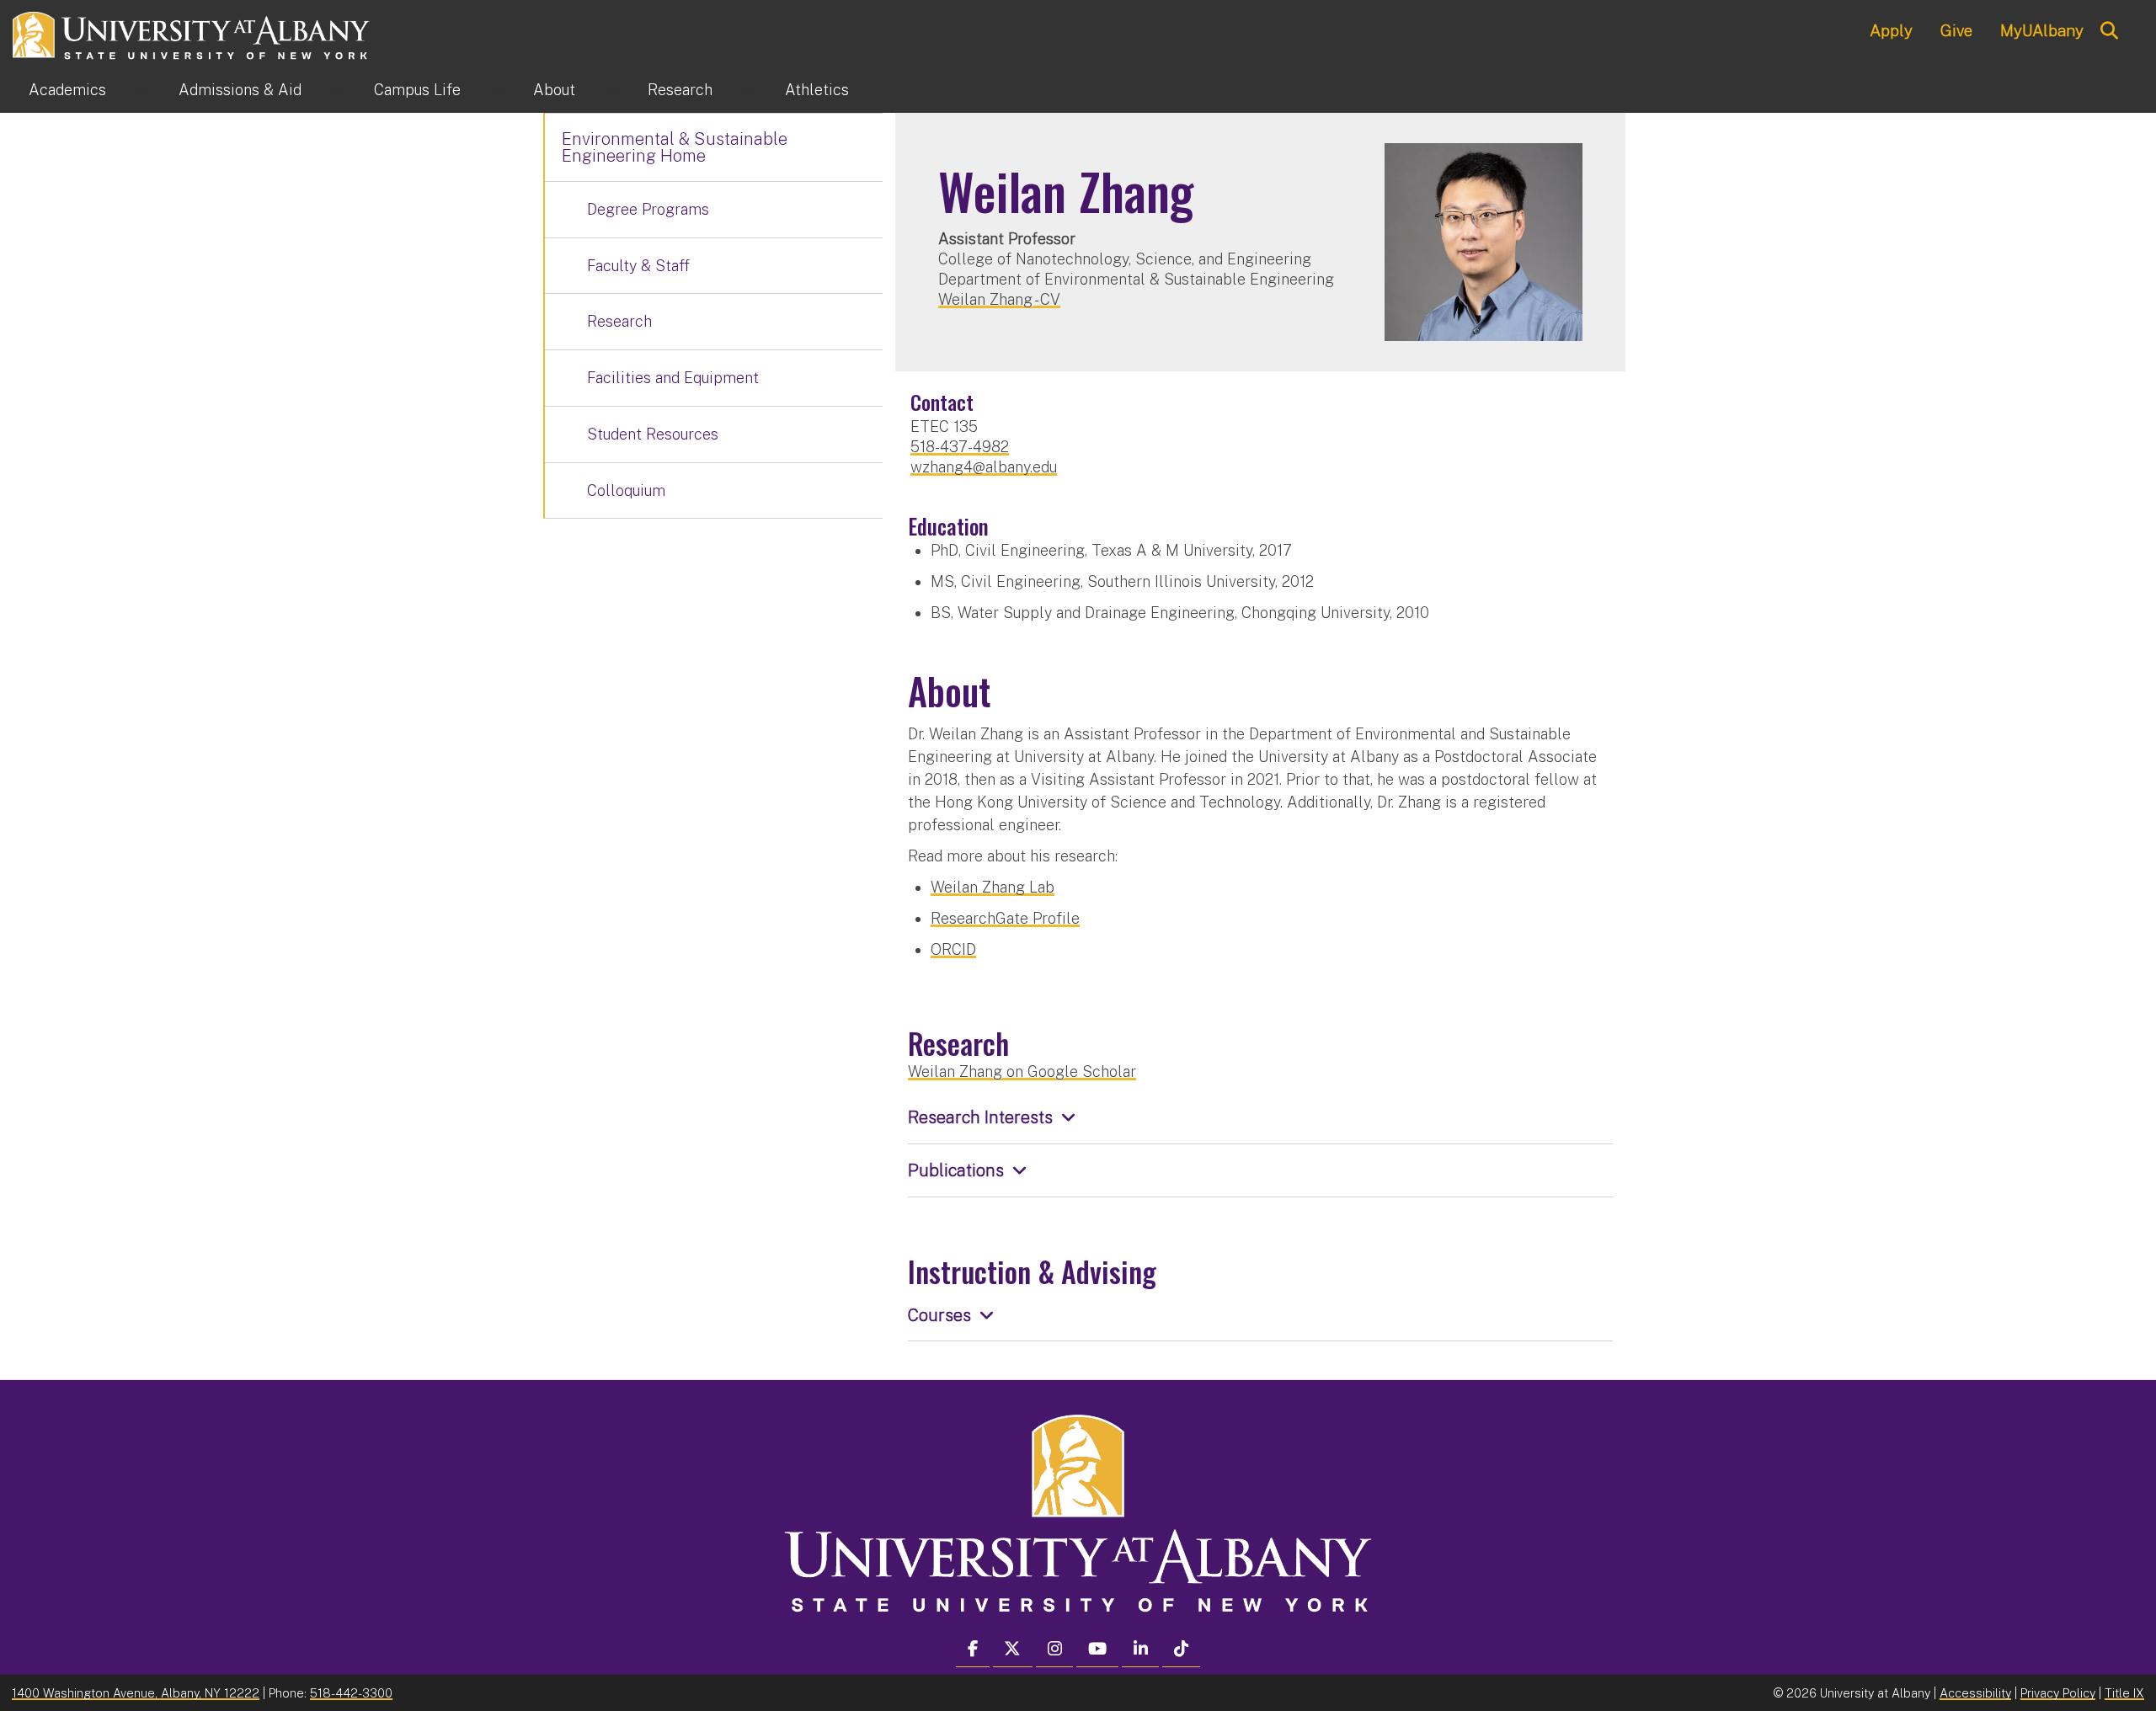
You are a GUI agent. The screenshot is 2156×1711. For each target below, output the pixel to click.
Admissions (240, 90)
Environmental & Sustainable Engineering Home (675, 147)
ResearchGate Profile (1005, 918)
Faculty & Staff (638, 266)
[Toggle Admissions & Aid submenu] (338, 90)
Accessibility (1975, 1693)
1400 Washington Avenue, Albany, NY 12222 (136, 1693)
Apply (1891, 30)
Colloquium (626, 490)
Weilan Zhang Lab (993, 887)
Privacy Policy (2058, 1693)
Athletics (817, 90)
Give (1956, 30)
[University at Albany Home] (192, 33)
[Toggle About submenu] (611, 90)
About (554, 90)
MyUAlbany (2042, 30)
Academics (67, 90)
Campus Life (417, 90)
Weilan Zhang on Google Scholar (1022, 1071)
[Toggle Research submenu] (749, 90)
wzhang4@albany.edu (984, 467)
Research (680, 90)
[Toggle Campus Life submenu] (497, 90)
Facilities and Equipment (673, 378)
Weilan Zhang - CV (999, 299)
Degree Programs (648, 209)
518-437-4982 (960, 447)
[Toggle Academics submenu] (142, 90)
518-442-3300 (351, 1693)
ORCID (953, 949)
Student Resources (653, 434)
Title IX (2124, 1693)
